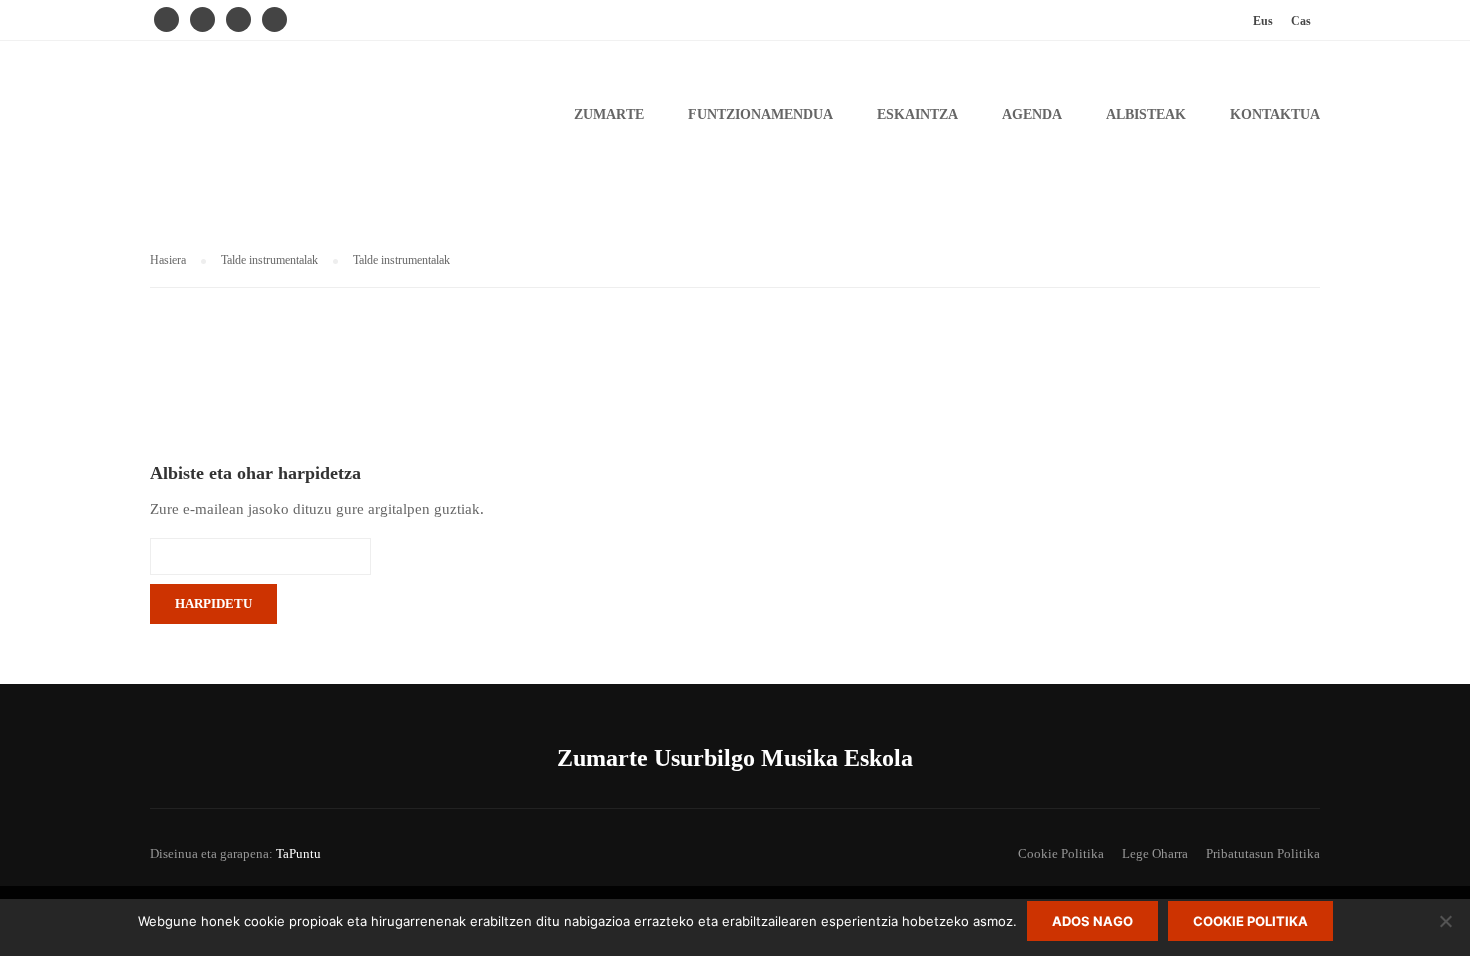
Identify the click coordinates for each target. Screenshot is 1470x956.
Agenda (1032, 114)
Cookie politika (1250, 921)
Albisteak (1146, 114)
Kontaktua (1275, 114)
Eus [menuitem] (1263, 21)
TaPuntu (298, 853)
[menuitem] (1263, 20)
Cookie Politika (1061, 853)
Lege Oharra (1155, 853)
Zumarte (609, 114)
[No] (1445, 921)
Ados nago (1092, 921)
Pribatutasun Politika (1263, 853)
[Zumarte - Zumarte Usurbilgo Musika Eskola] (305, 124)
